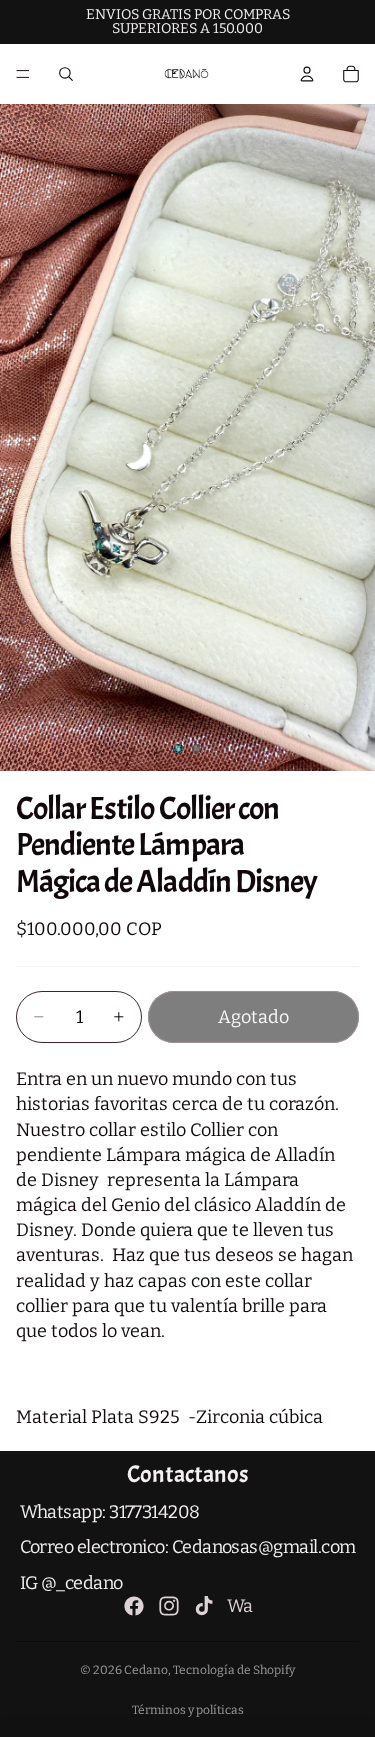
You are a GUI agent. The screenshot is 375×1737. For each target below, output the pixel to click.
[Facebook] (134, 1606)
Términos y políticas (188, 1710)
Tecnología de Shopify (234, 1670)
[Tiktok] (204, 1606)
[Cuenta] (307, 74)
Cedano (146, 1670)
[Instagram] (169, 1606)
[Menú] (23, 74)
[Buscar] (66, 74)
